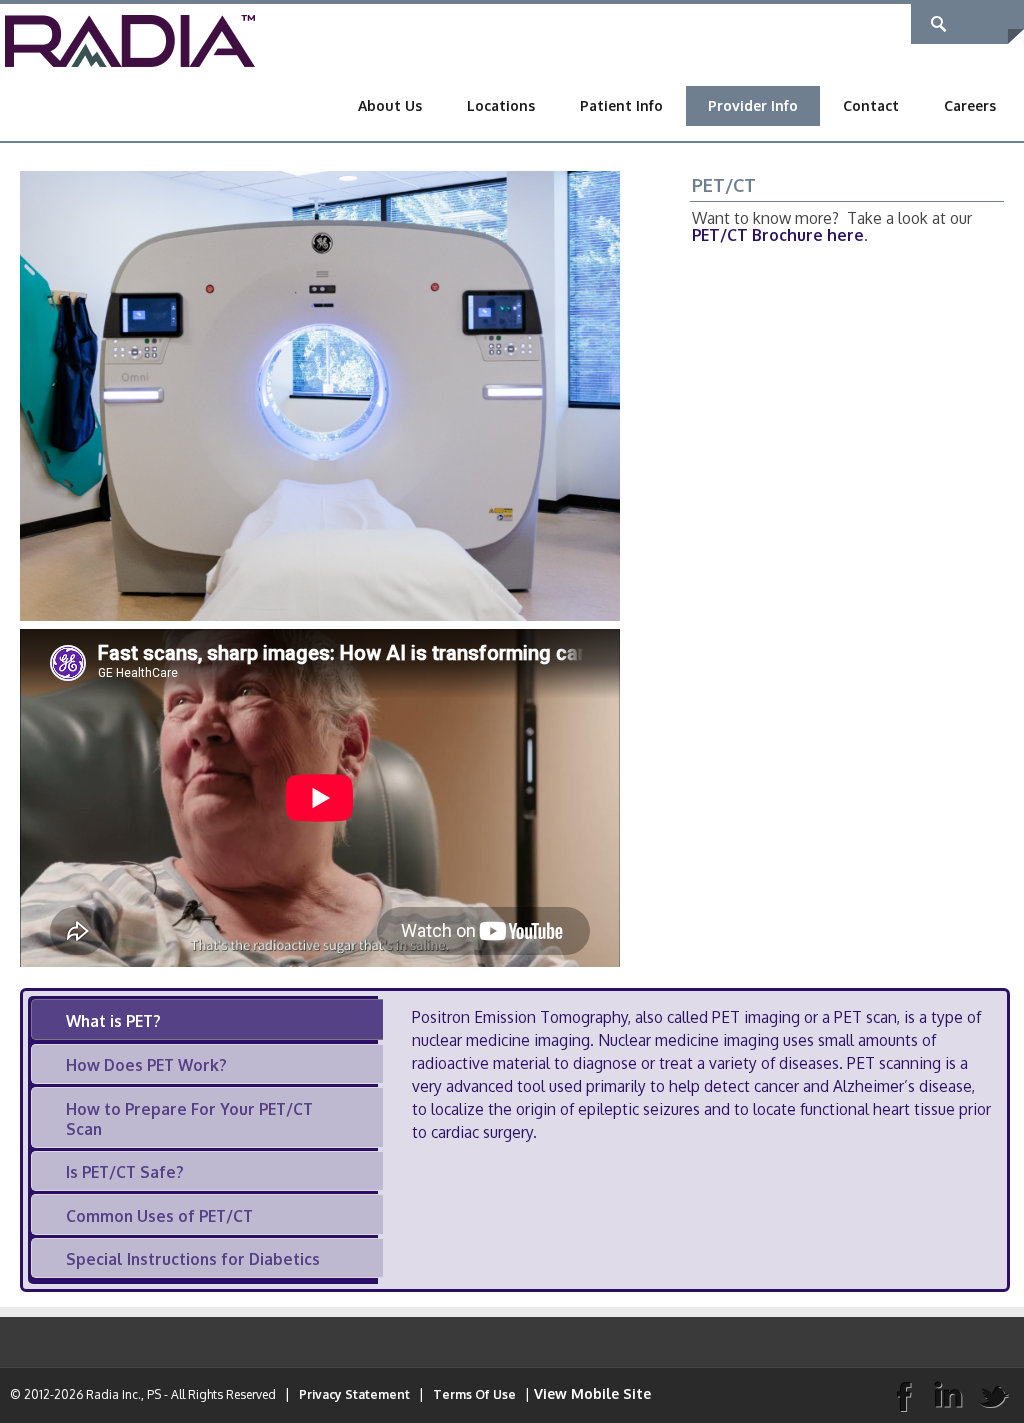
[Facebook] (903, 1395)
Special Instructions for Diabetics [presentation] (193, 1259)
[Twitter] (993, 1395)
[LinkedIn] (948, 1395)
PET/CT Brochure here (778, 235)
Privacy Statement (354, 1394)
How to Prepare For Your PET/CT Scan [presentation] (189, 1119)
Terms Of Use (474, 1394)
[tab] (207, 1019)
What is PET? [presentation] (113, 1021)
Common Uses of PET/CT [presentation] (159, 1216)
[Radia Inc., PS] (130, 39)
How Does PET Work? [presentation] (146, 1065)
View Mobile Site (592, 1393)
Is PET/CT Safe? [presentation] (125, 1172)
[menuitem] (390, 106)
